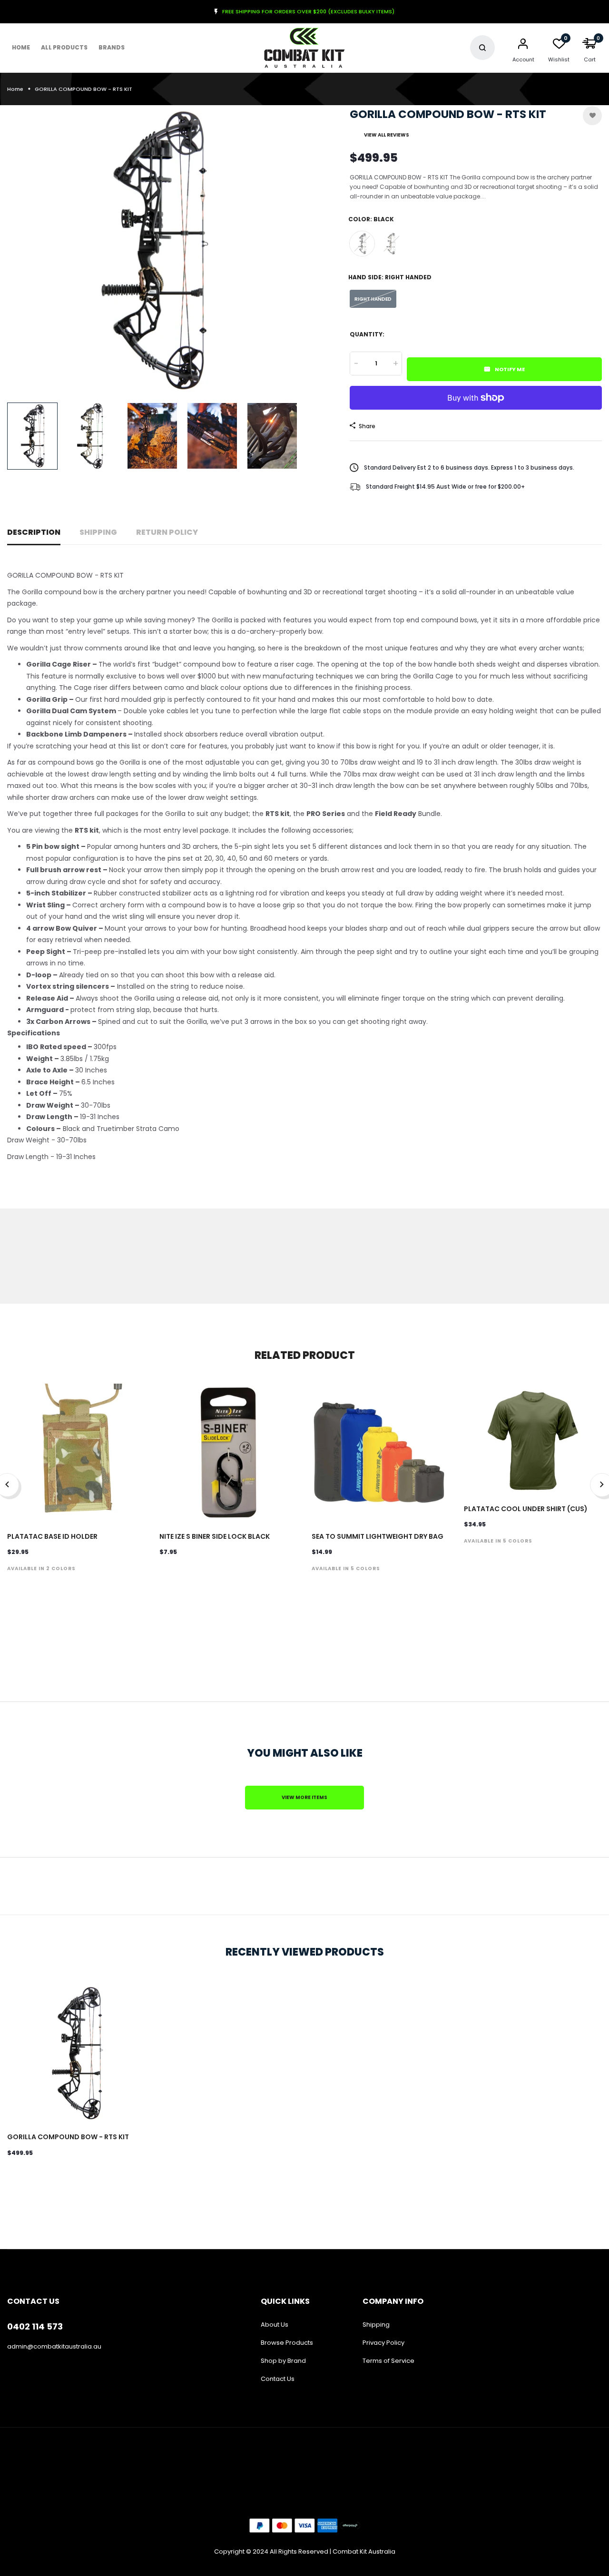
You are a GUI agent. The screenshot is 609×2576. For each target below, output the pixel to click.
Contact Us (278, 2379)
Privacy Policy (383, 2343)
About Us (275, 2325)
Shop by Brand (283, 2361)
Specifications (34, 1033)
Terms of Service (388, 2361)
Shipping (98, 532)
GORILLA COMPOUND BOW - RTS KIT (68, 2137)
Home (21, 47)
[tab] (304, 1033)
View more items (304, 1797)
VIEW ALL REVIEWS (387, 135)
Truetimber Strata (392, 244)
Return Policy (167, 532)
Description (34, 532)
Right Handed (373, 299)
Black (362, 244)
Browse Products (287, 2343)
